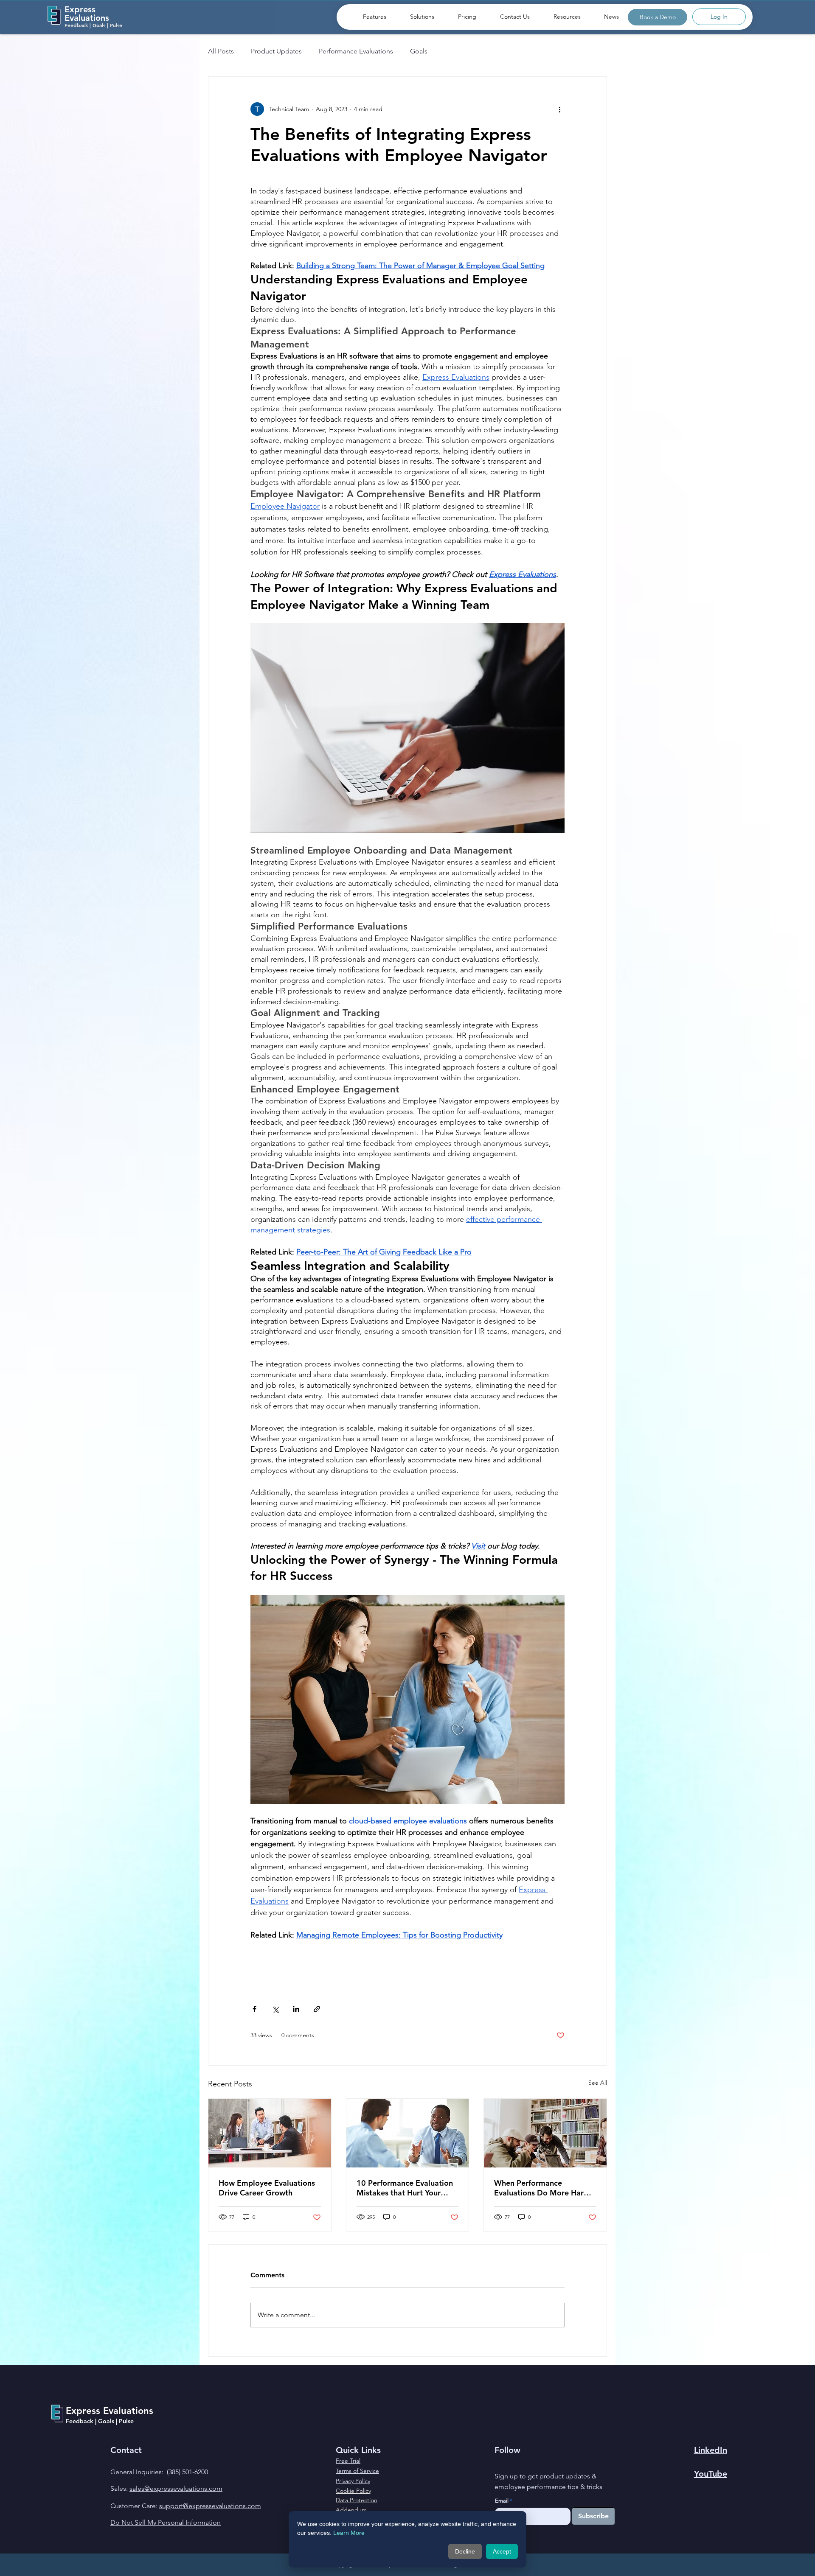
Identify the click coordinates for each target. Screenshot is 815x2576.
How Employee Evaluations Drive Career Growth (267, 2188)
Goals (419, 51)
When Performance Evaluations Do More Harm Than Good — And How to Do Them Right (542, 2188)
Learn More (349, 2533)
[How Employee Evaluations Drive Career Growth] (270, 2133)
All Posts (221, 51)
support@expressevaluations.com (210, 2506)
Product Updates (276, 51)
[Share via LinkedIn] (296, 2009)
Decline (465, 2551)
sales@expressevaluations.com (176, 2488)
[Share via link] (317, 2009)
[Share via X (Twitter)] (275, 2009)
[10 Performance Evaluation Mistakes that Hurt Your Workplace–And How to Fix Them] (408, 2133)
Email (502, 2501)
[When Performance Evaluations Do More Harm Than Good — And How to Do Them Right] (545, 2133)
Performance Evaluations (356, 51)
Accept (502, 2551)
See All (598, 2083)
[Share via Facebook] (254, 2009)
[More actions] (559, 109)
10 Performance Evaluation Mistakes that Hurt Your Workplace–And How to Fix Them (405, 2188)
